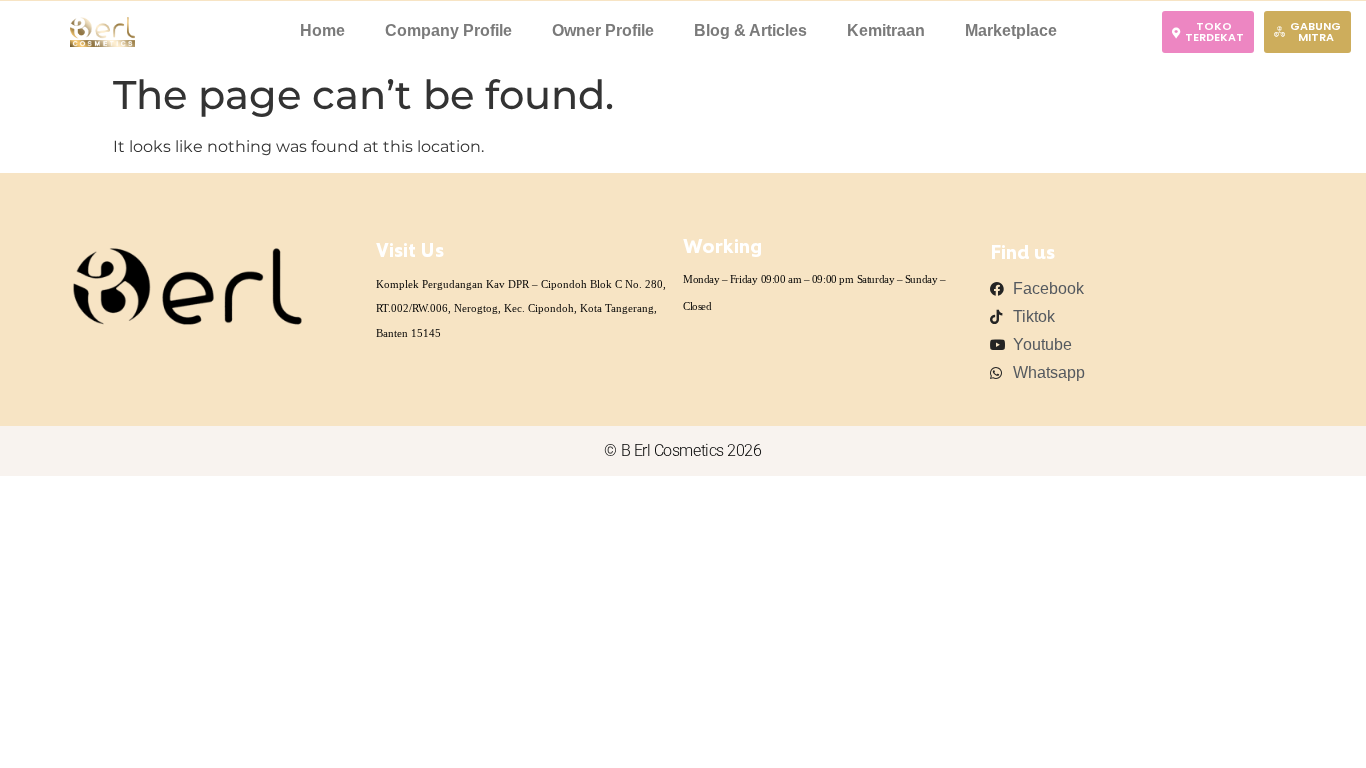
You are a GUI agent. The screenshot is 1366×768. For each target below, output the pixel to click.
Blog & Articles (750, 30)
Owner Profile (603, 30)
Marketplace (1011, 30)
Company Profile (448, 30)
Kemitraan (886, 30)
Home (322, 30)
